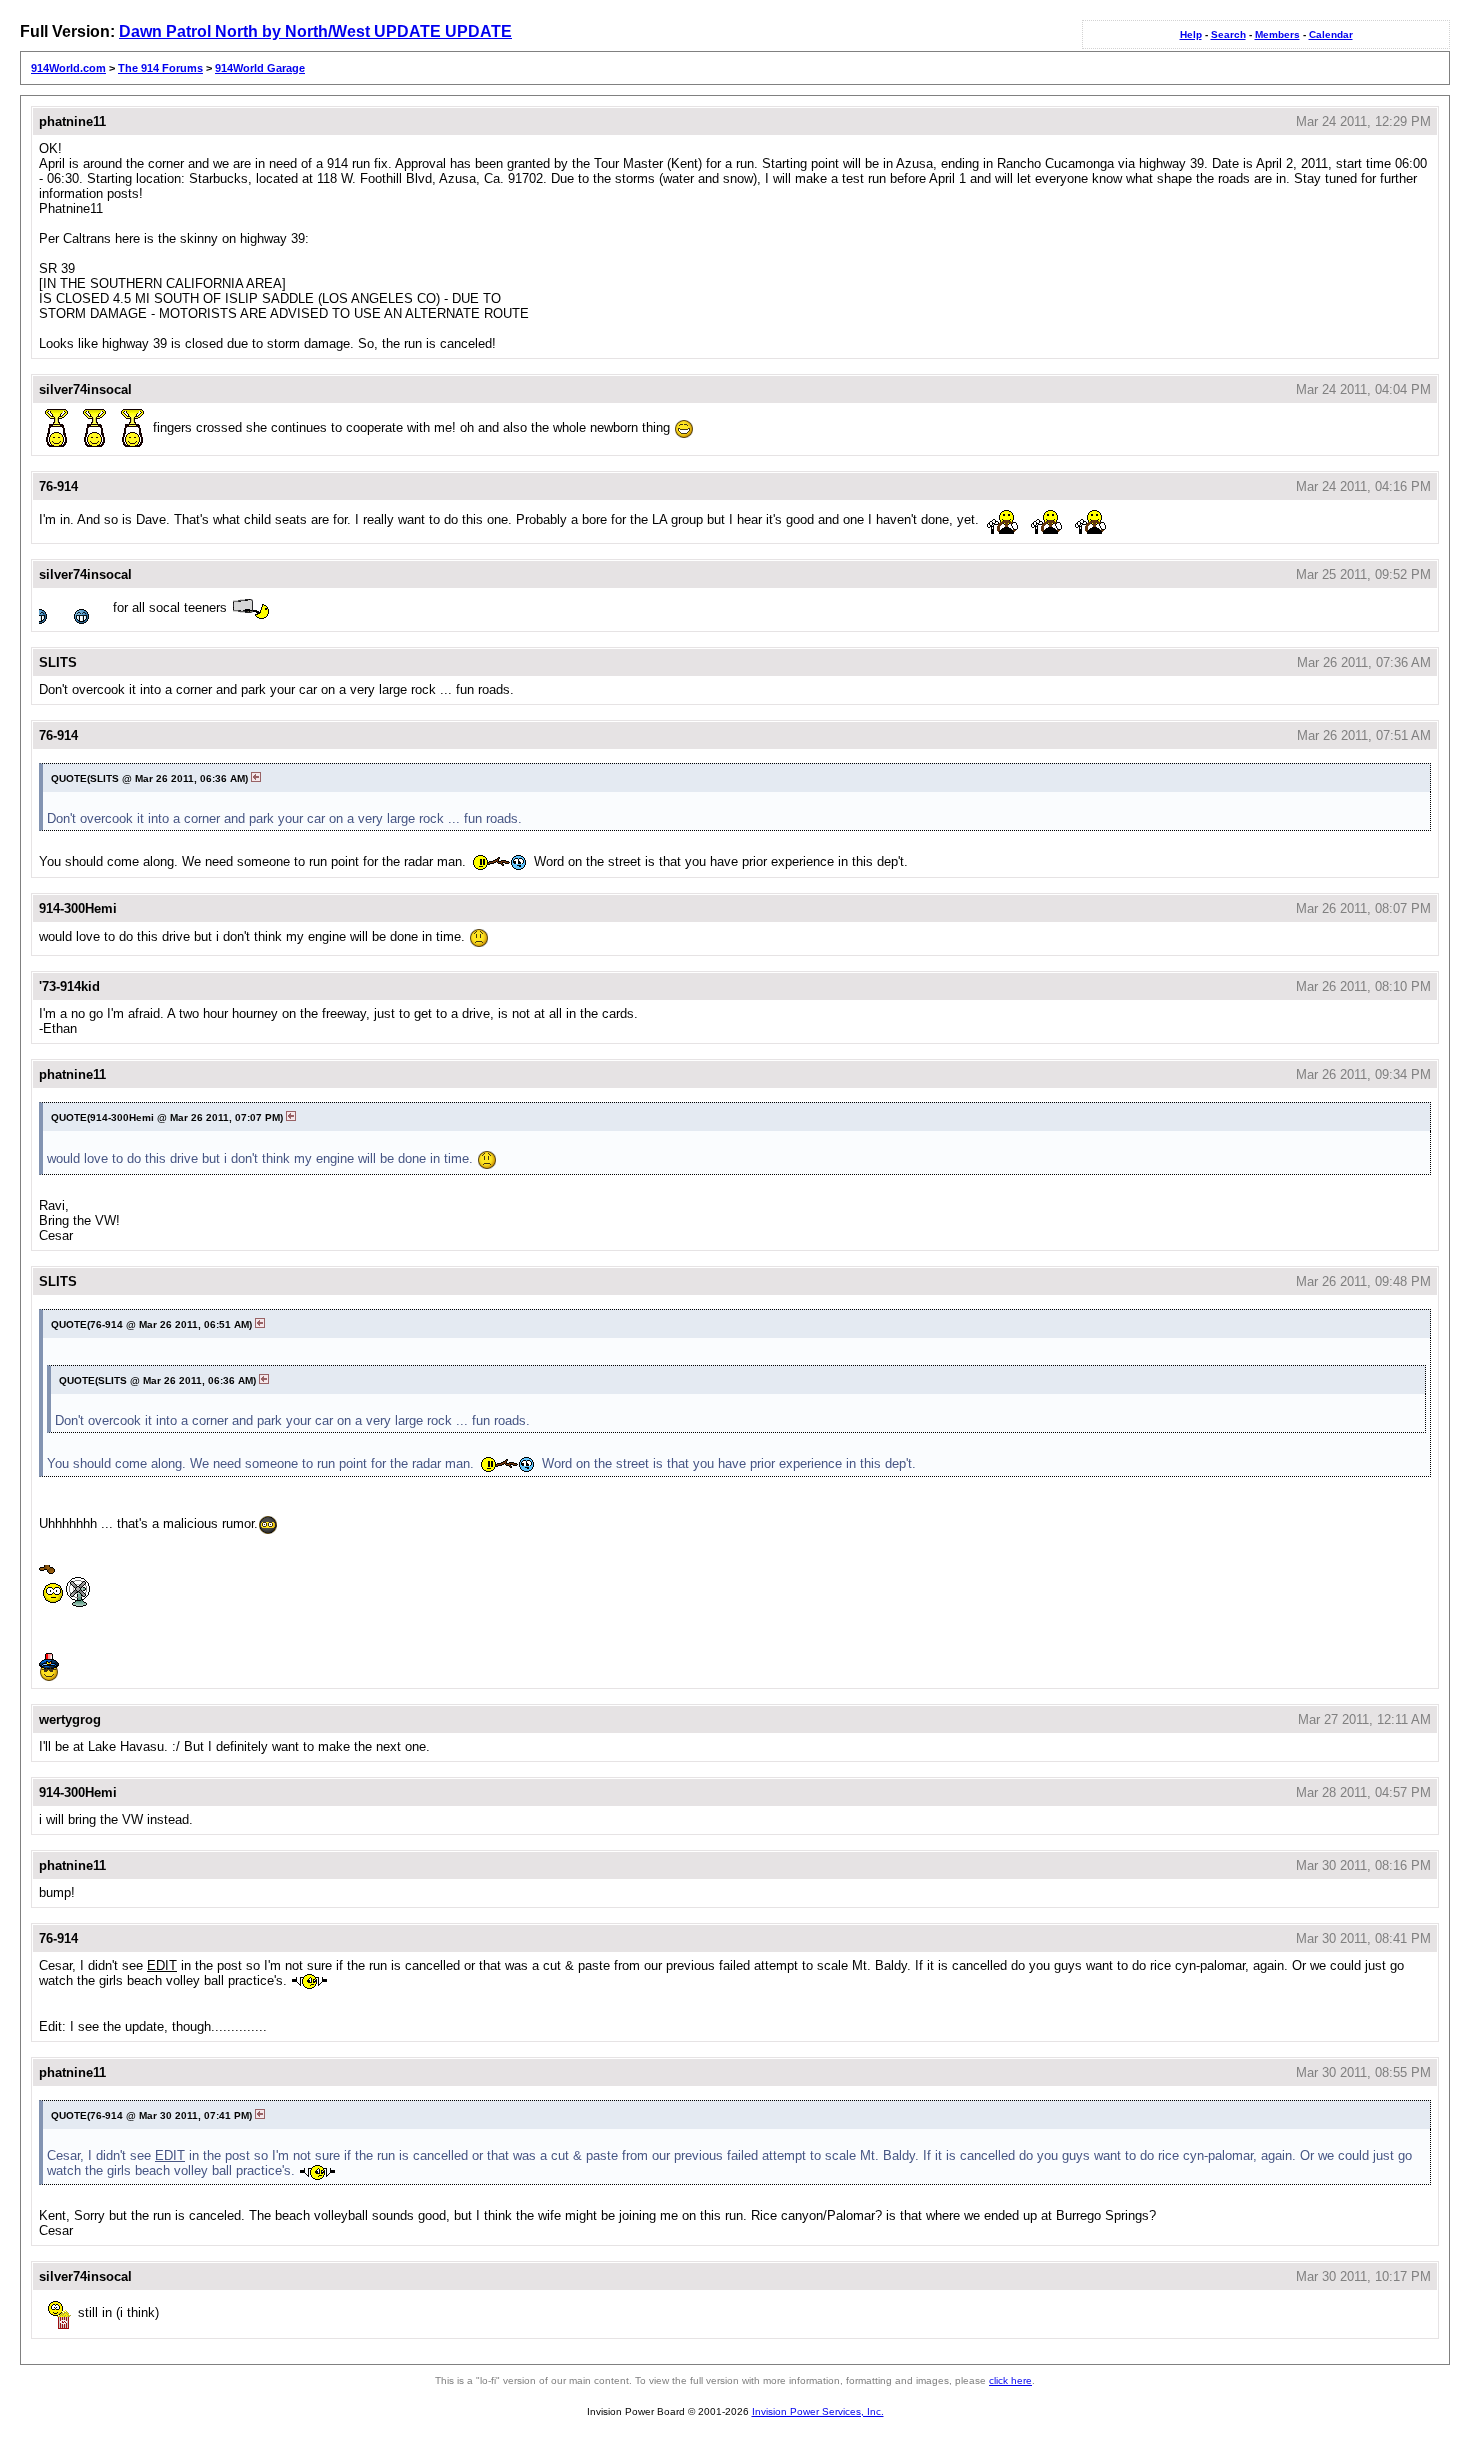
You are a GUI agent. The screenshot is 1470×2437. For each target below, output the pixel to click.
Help (1191, 34)
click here (1010, 2380)
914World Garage (260, 68)
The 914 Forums (160, 68)
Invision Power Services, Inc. (818, 2411)
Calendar (1331, 34)
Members (1277, 34)
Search (1228, 34)
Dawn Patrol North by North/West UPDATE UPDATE (315, 31)
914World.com (68, 68)
